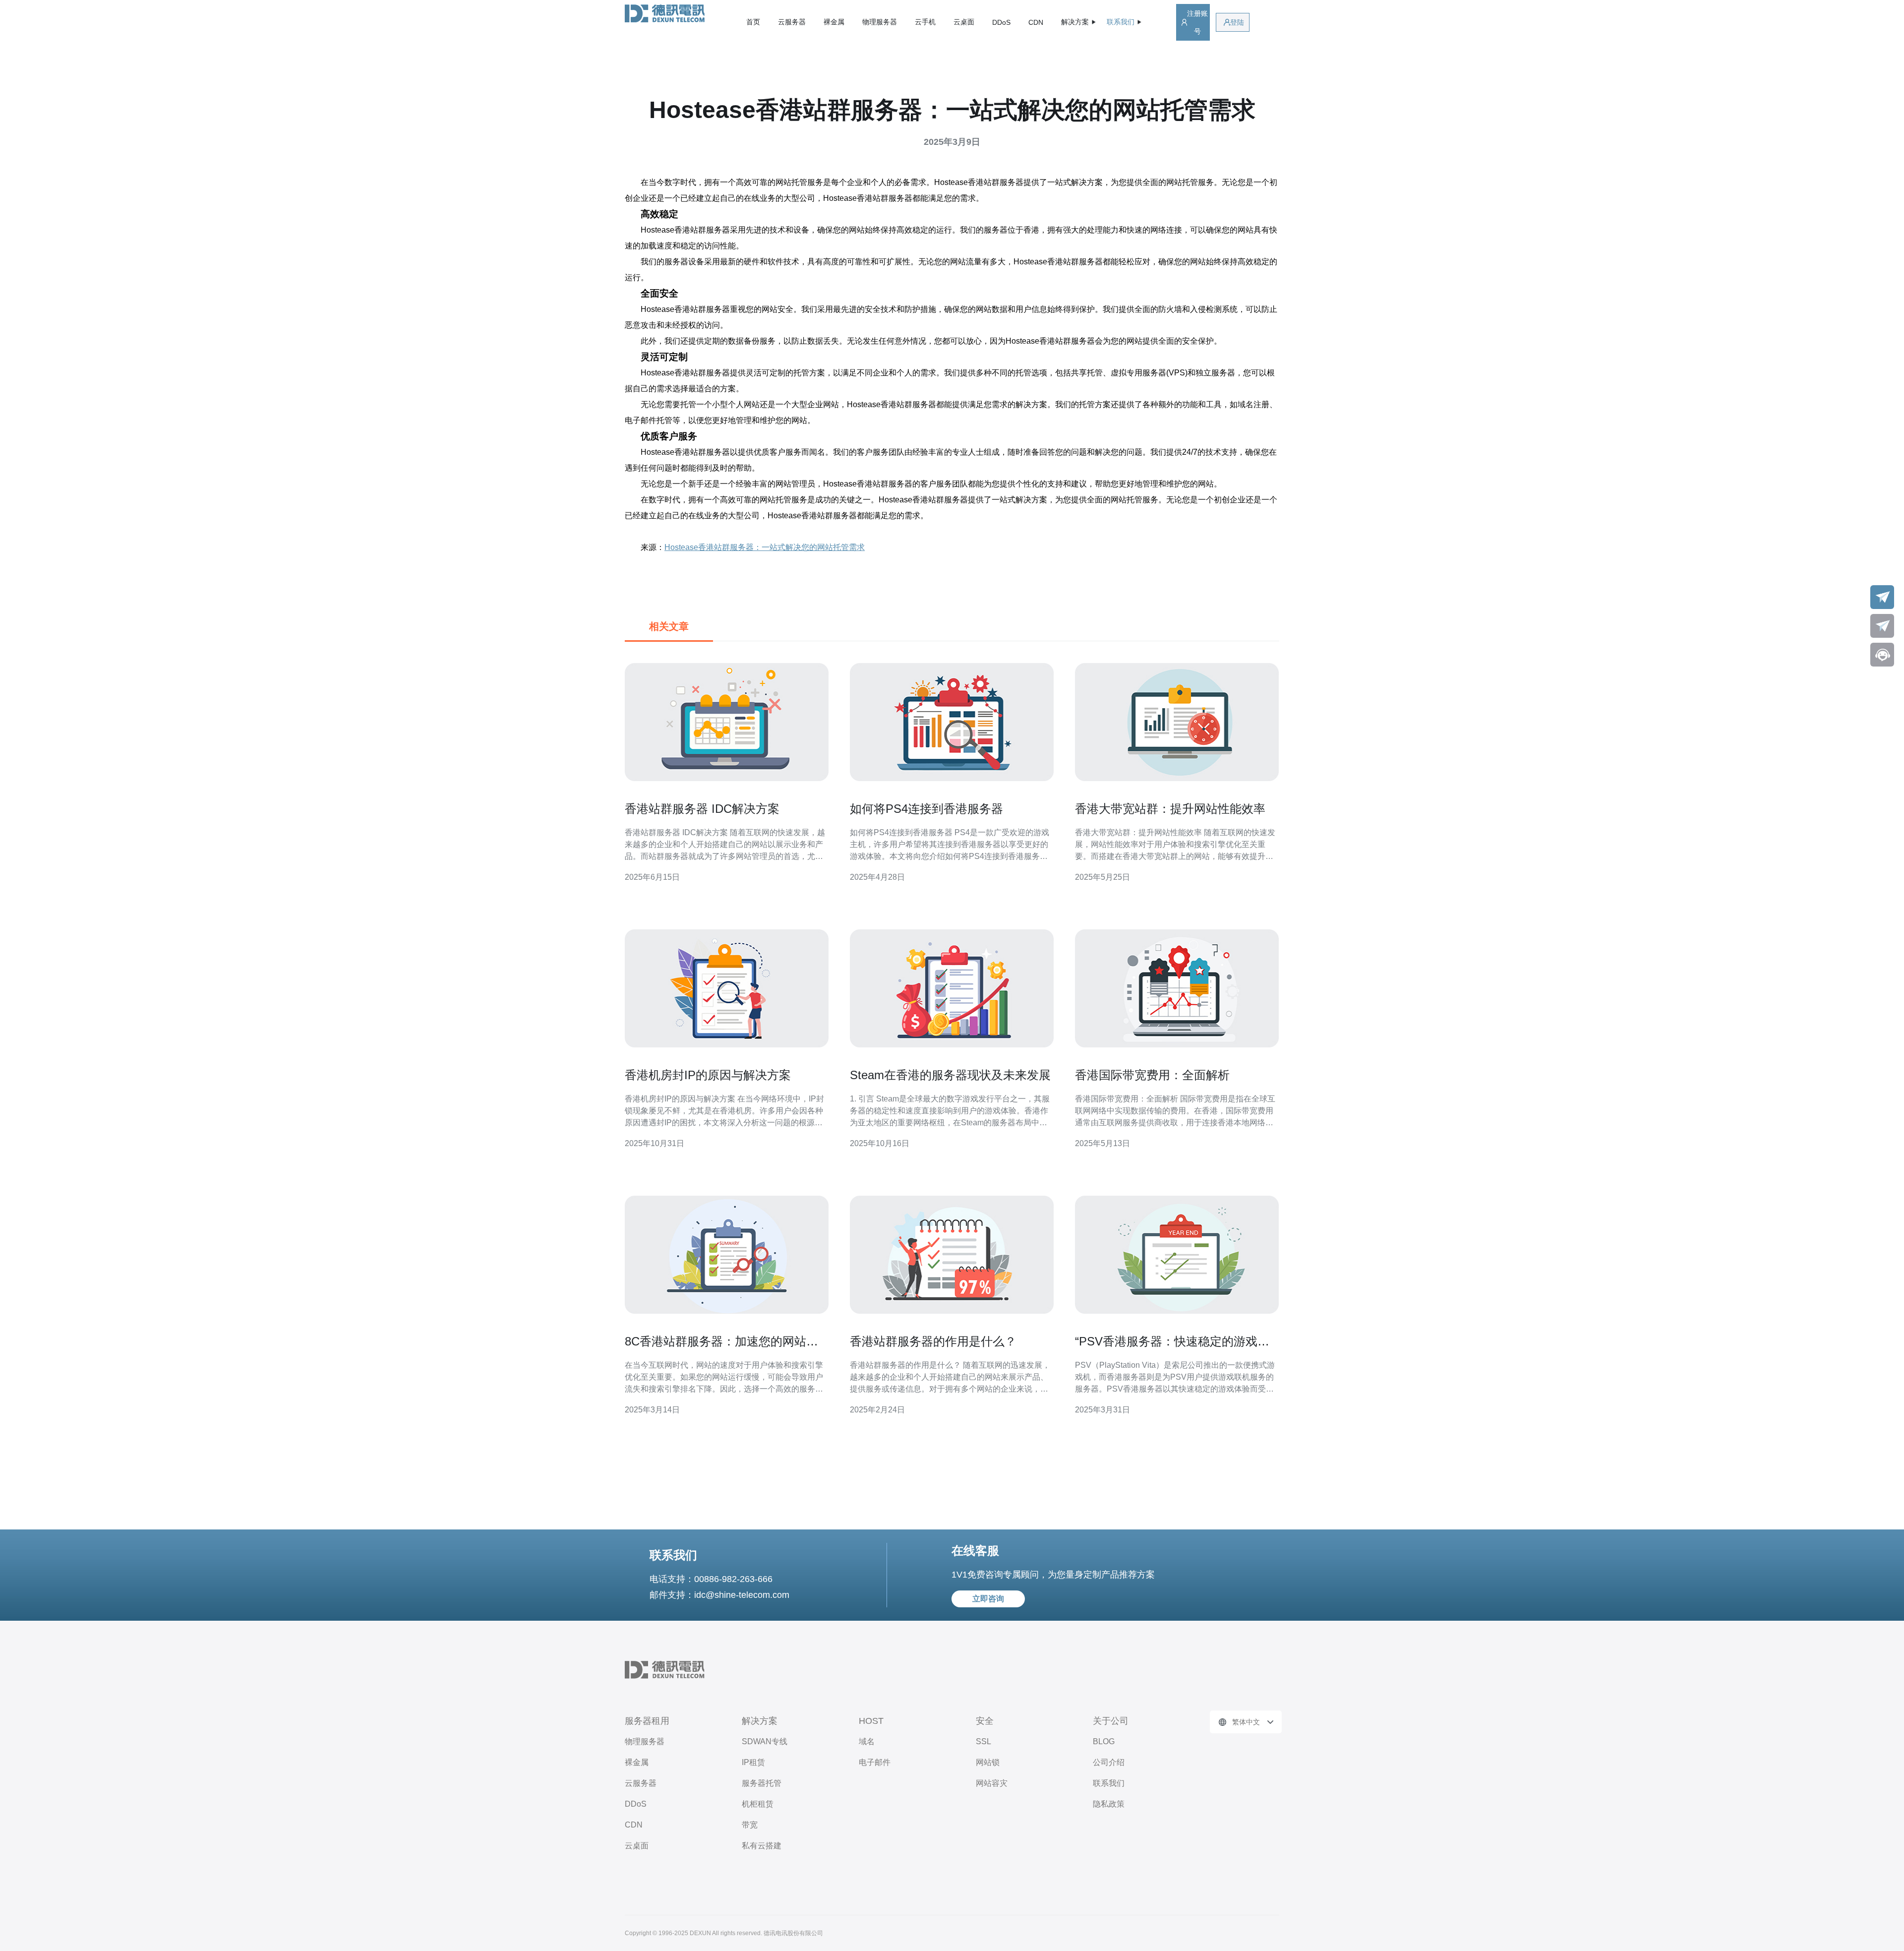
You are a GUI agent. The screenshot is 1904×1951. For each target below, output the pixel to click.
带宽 (750, 1825)
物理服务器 (880, 22)
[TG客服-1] (1882, 597)
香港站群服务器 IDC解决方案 (702, 809)
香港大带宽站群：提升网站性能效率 (1170, 809)
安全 (985, 1721)
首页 (753, 22)
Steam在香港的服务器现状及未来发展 (950, 1075)
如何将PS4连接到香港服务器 (926, 809)
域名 (867, 1741)
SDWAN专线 (765, 1741)
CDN (1036, 22)
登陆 (1237, 22)
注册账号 (1197, 22)
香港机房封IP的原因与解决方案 (708, 1075)
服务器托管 (762, 1783)
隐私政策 (1109, 1804)
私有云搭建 (762, 1846)
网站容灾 (992, 1783)
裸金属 (834, 22)
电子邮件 (875, 1762)
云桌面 (964, 22)
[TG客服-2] (1882, 626)
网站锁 (988, 1762)
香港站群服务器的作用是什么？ (933, 1341)
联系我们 (1109, 1783)
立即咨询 (988, 1599)
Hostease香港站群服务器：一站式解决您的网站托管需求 (765, 547)
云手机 (925, 22)
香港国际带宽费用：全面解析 (1152, 1075)
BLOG (1104, 1741)
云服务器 (792, 22)
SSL (983, 1741)
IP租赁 (753, 1762)
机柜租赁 (758, 1804)
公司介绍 (1109, 1762)
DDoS (1001, 22)
